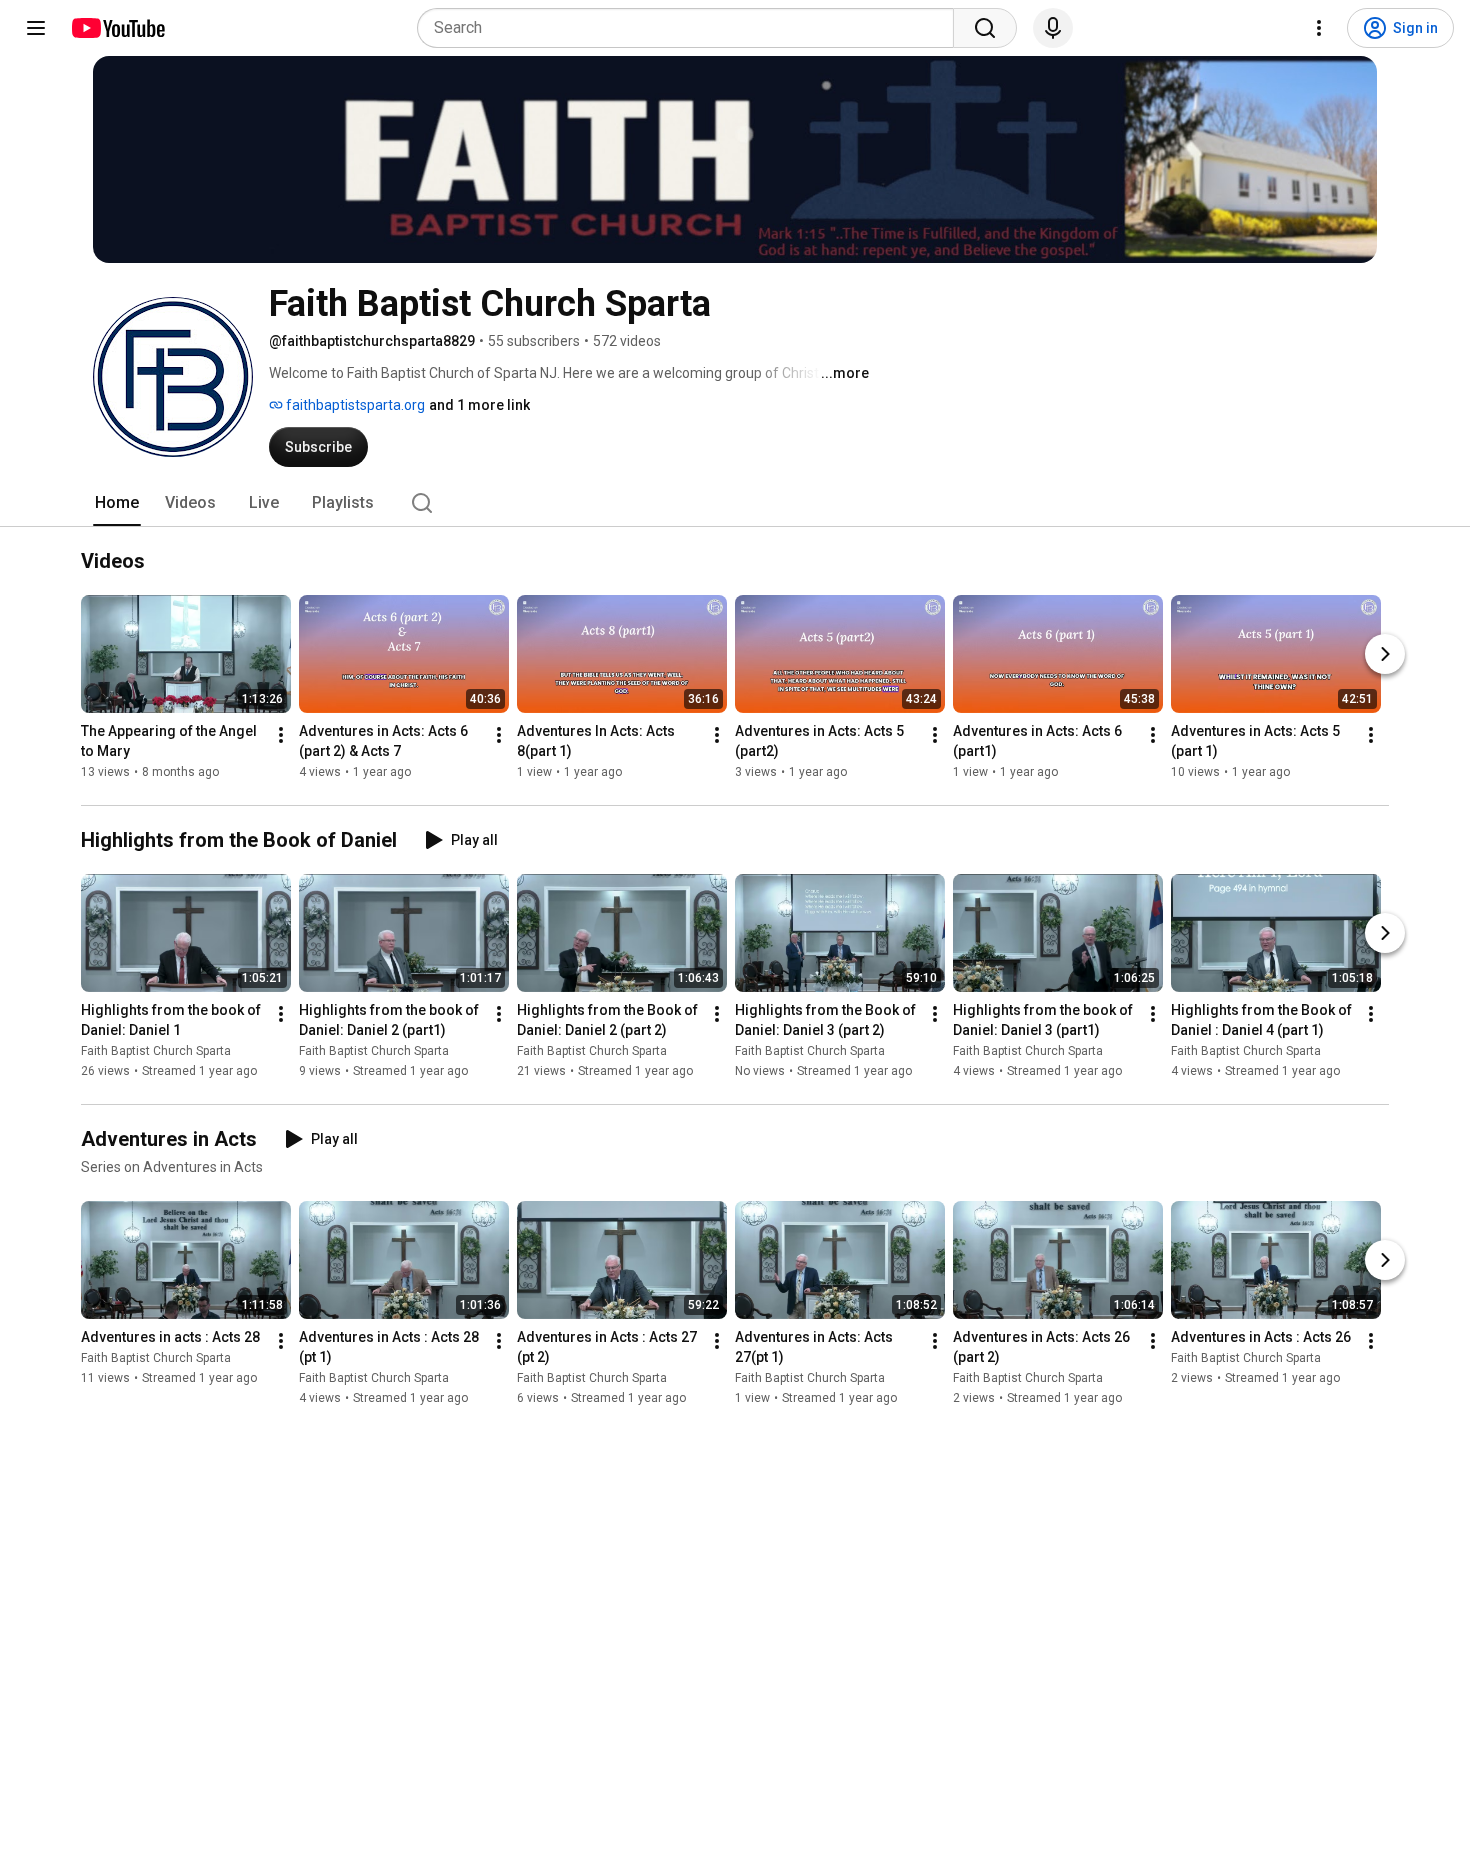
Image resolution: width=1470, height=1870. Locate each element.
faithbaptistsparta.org (354, 405)
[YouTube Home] (117, 28)
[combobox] (691, 28)
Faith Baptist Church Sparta (156, 1051)
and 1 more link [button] (479, 405)
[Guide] (36, 28)
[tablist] (735, 503)
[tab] (117, 503)
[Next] (1385, 654)
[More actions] (281, 735)
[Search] (985, 28)
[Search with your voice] (1053, 28)
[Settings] (1319, 28)
